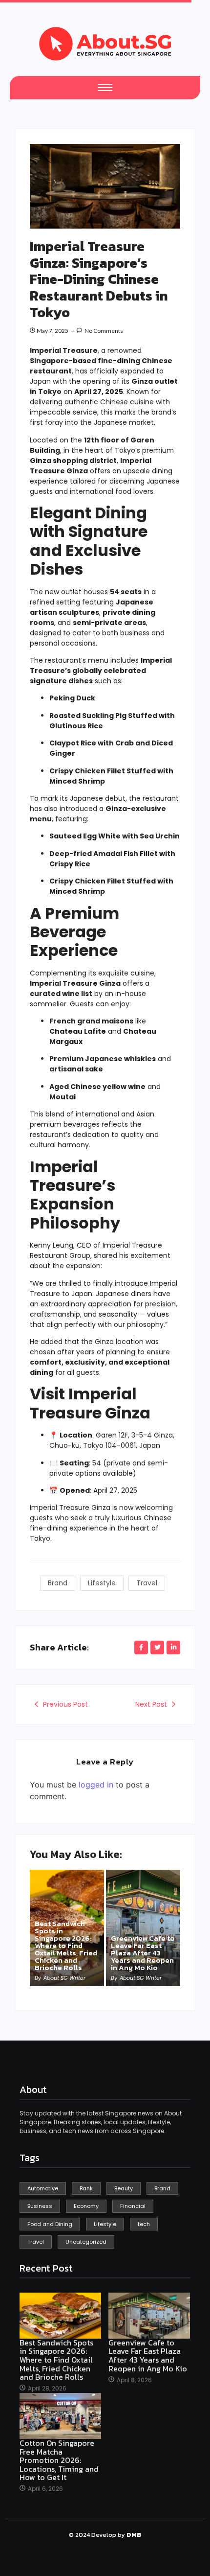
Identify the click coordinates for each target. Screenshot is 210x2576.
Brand (58, 1583)
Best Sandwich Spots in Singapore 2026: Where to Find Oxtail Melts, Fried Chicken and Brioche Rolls (66, 1945)
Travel (147, 1583)
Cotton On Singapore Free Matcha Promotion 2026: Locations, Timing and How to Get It (59, 2460)
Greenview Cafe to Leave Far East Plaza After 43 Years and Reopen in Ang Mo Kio (143, 1953)
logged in (96, 1785)
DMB (134, 2535)
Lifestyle (102, 1583)
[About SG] (105, 44)
